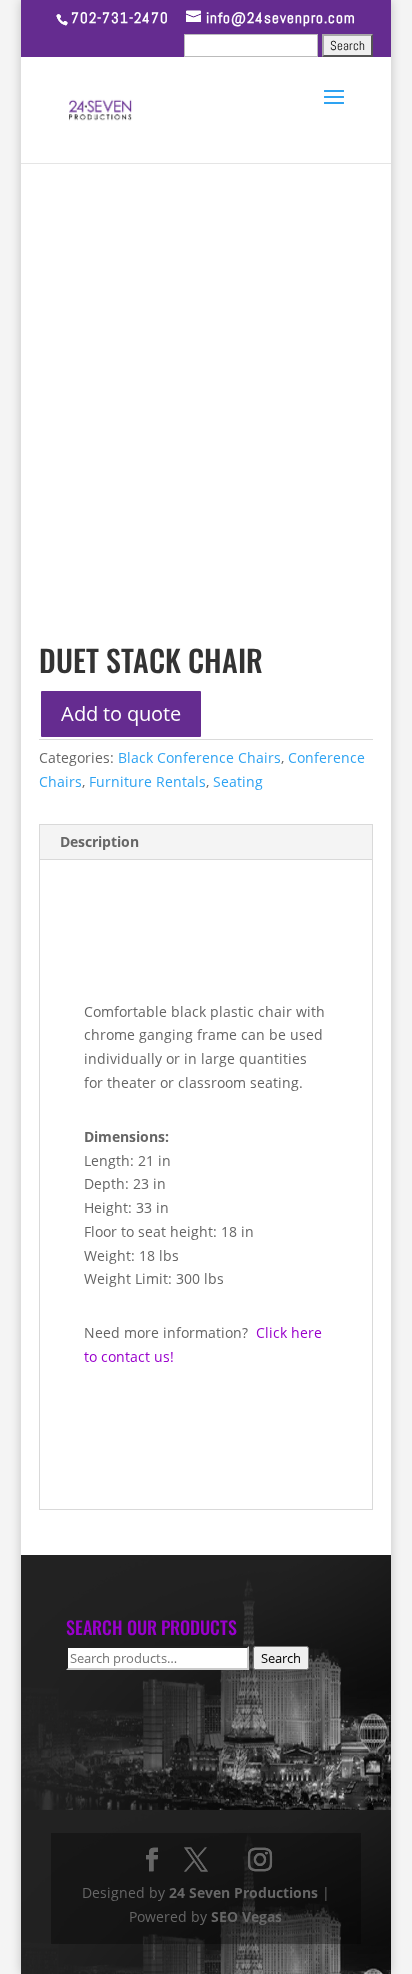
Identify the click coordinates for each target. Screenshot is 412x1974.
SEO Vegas (246, 1916)
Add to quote (121, 713)
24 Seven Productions (243, 1892)
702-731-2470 (120, 17)
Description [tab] (99, 841)
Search (281, 1658)
